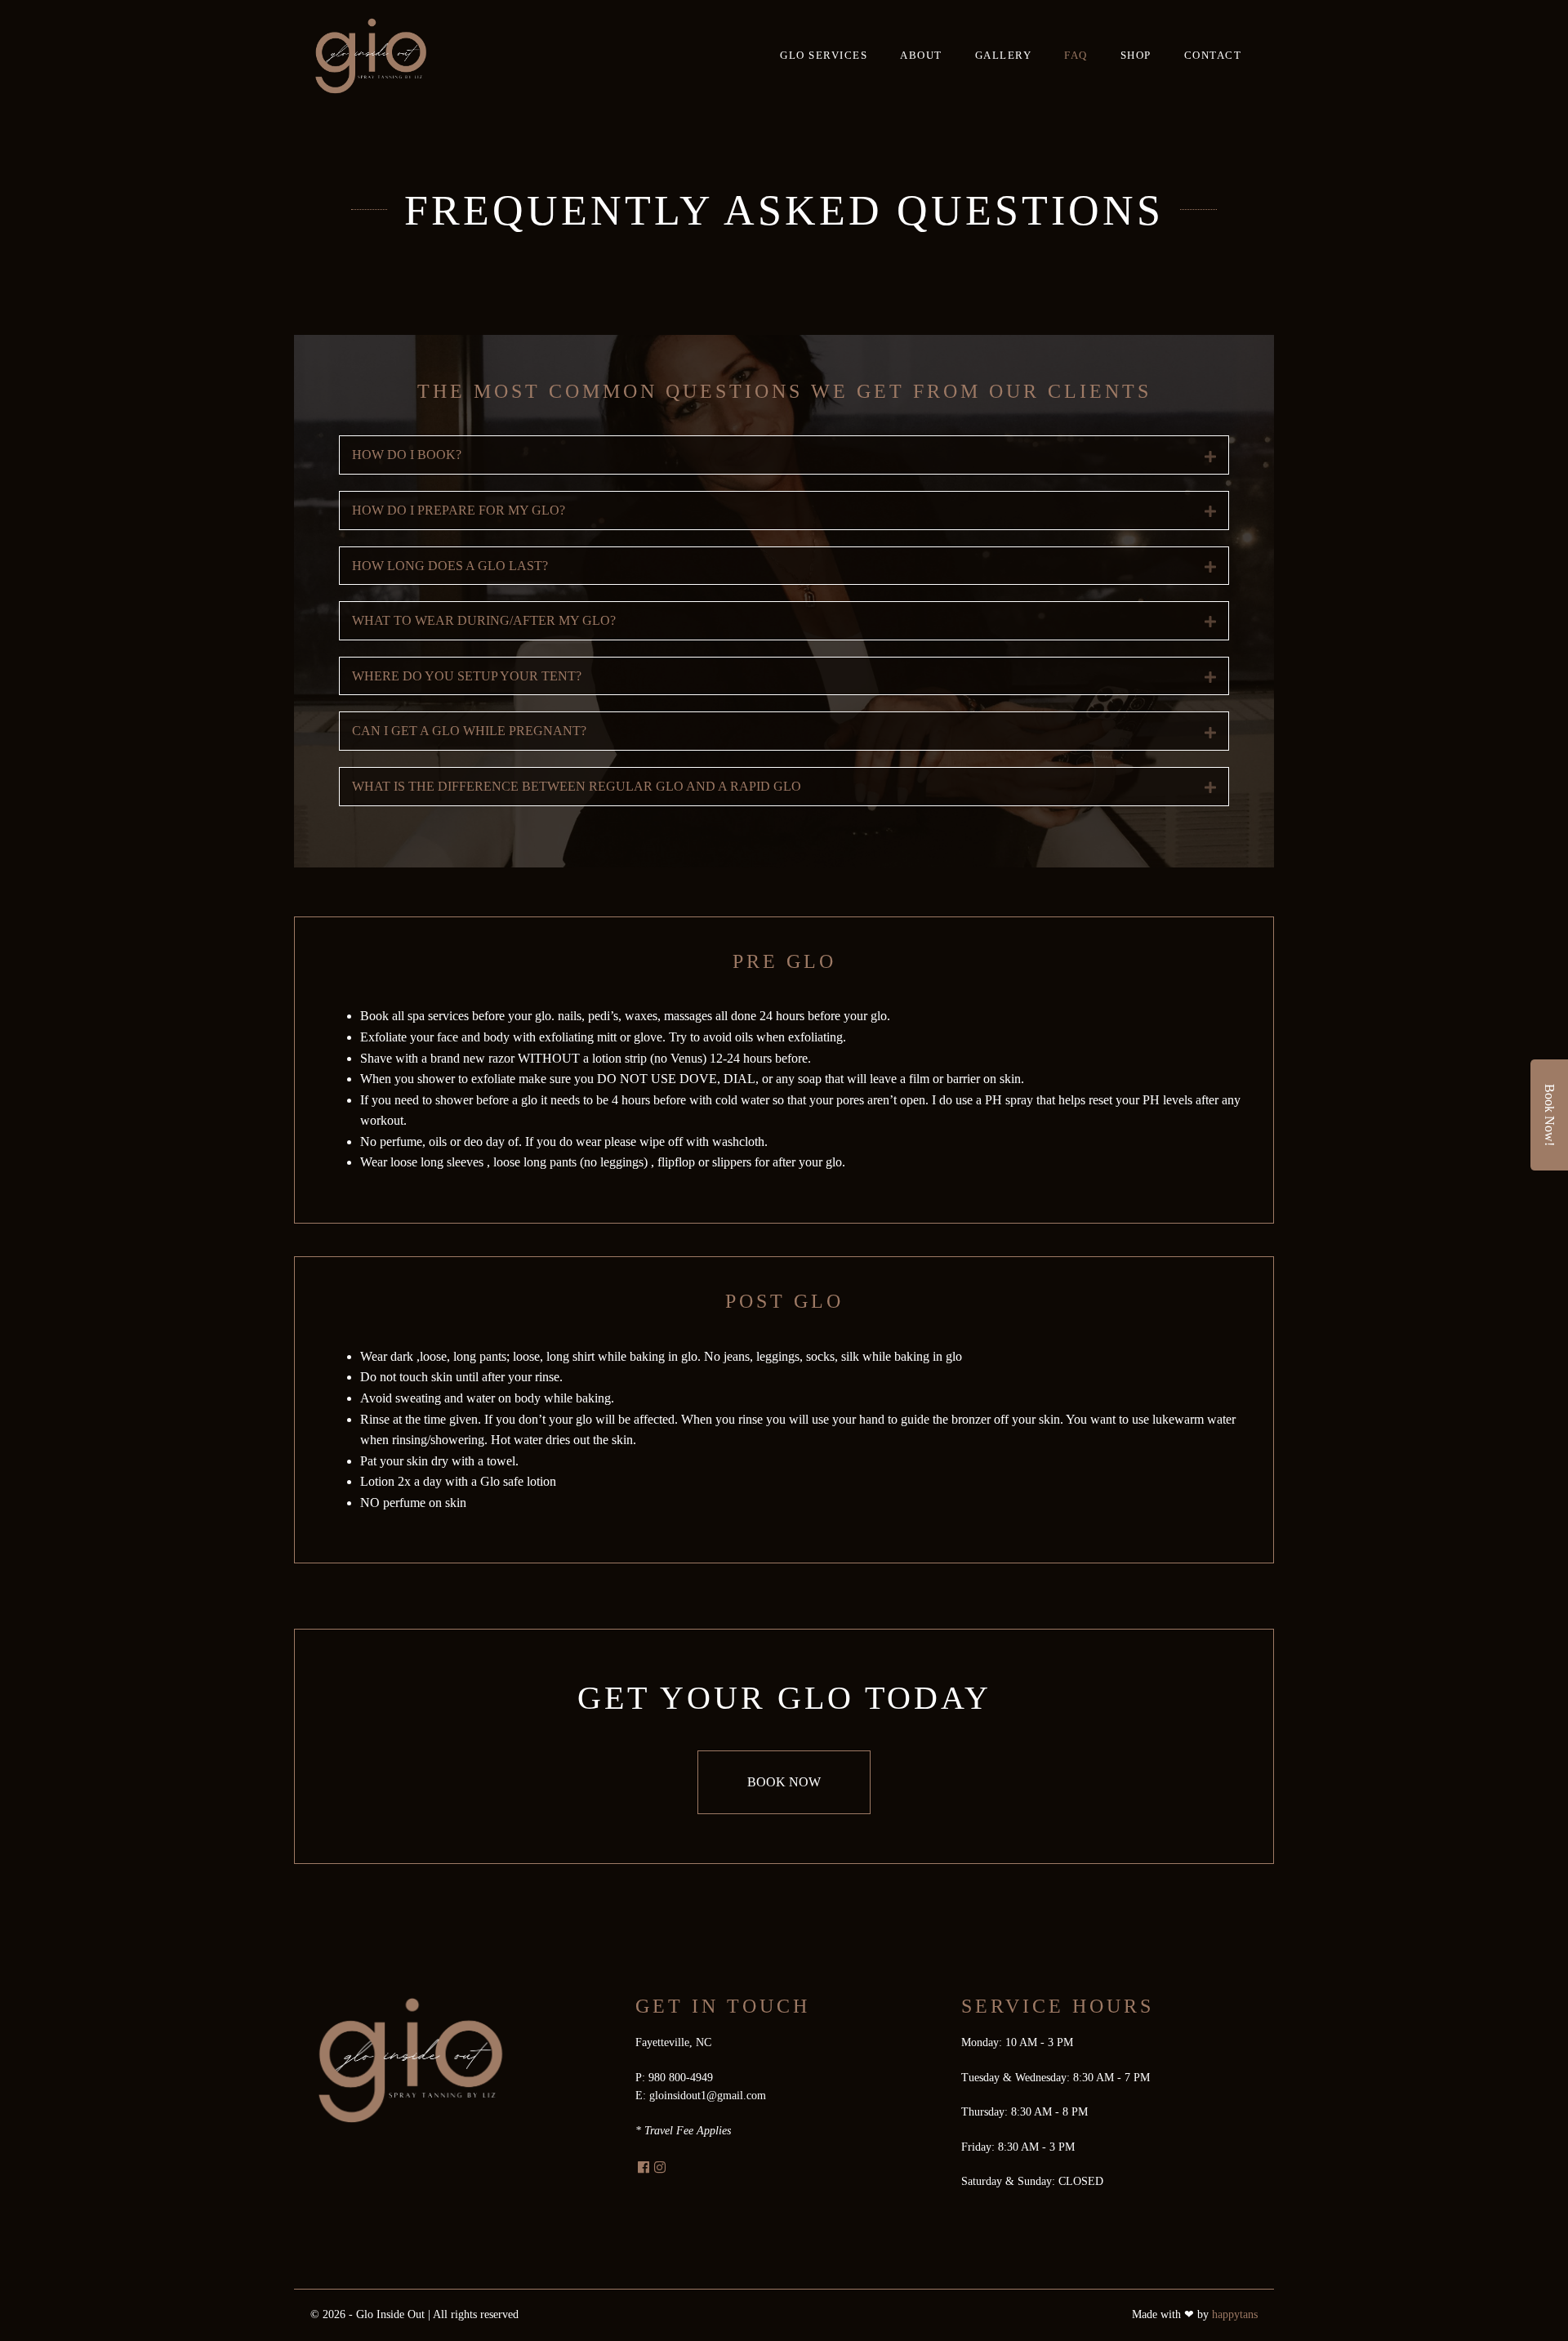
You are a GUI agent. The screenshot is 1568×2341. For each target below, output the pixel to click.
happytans (1235, 2314)
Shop (1136, 55)
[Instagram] (660, 2168)
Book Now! (1550, 1115)
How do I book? (407, 455)
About (921, 55)
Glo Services (824, 55)
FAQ (1076, 55)
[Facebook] (644, 2168)
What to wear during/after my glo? (484, 620)
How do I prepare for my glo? (459, 510)
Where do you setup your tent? (467, 676)
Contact (1213, 55)
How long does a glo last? (450, 566)
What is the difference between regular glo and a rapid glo (577, 786)
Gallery (1004, 55)
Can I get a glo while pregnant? (469, 731)
